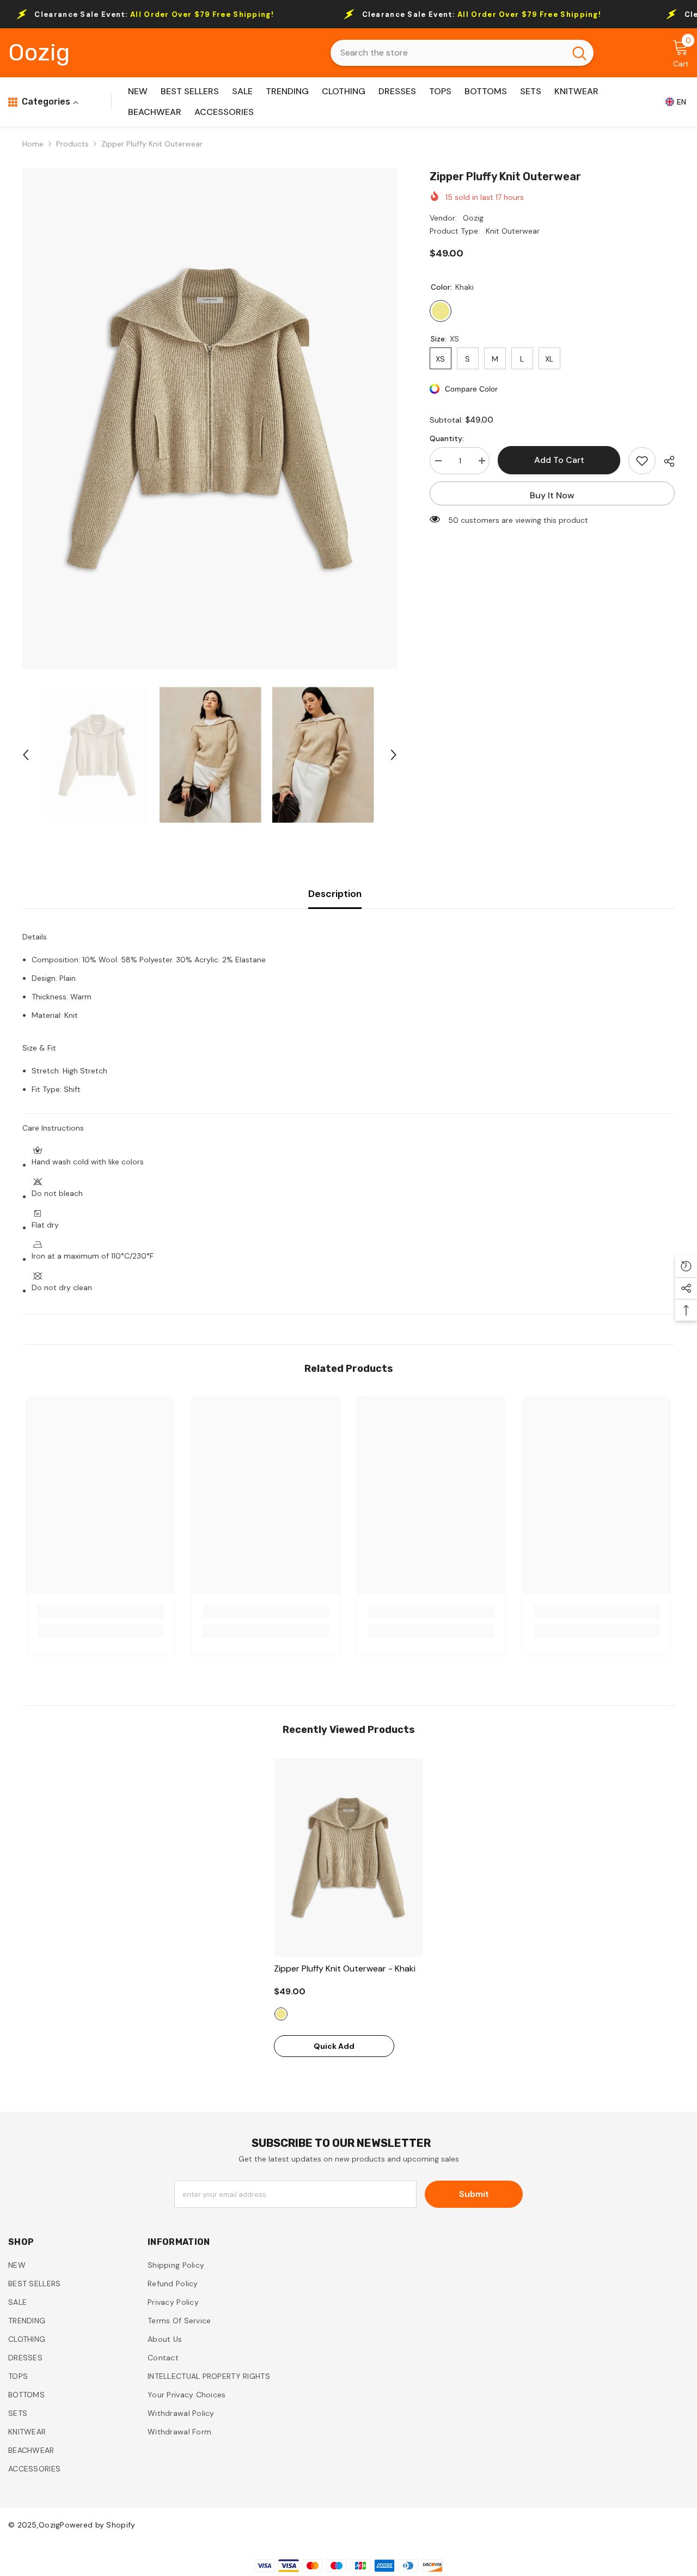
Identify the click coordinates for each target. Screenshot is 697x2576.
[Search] (462, 53)
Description (335, 894)
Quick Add (334, 2046)
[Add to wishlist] (642, 461)
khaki (281, 2014)
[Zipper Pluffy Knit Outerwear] (348, 1857)
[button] (26, 755)
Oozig (473, 218)
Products (72, 144)
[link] (101, 1611)
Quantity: (447, 438)
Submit (474, 2194)
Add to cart (559, 460)
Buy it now (552, 495)
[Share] (665, 461)
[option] (210, 419)
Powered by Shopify (97, 2525)
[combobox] (448, 53)
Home (33, 144)
